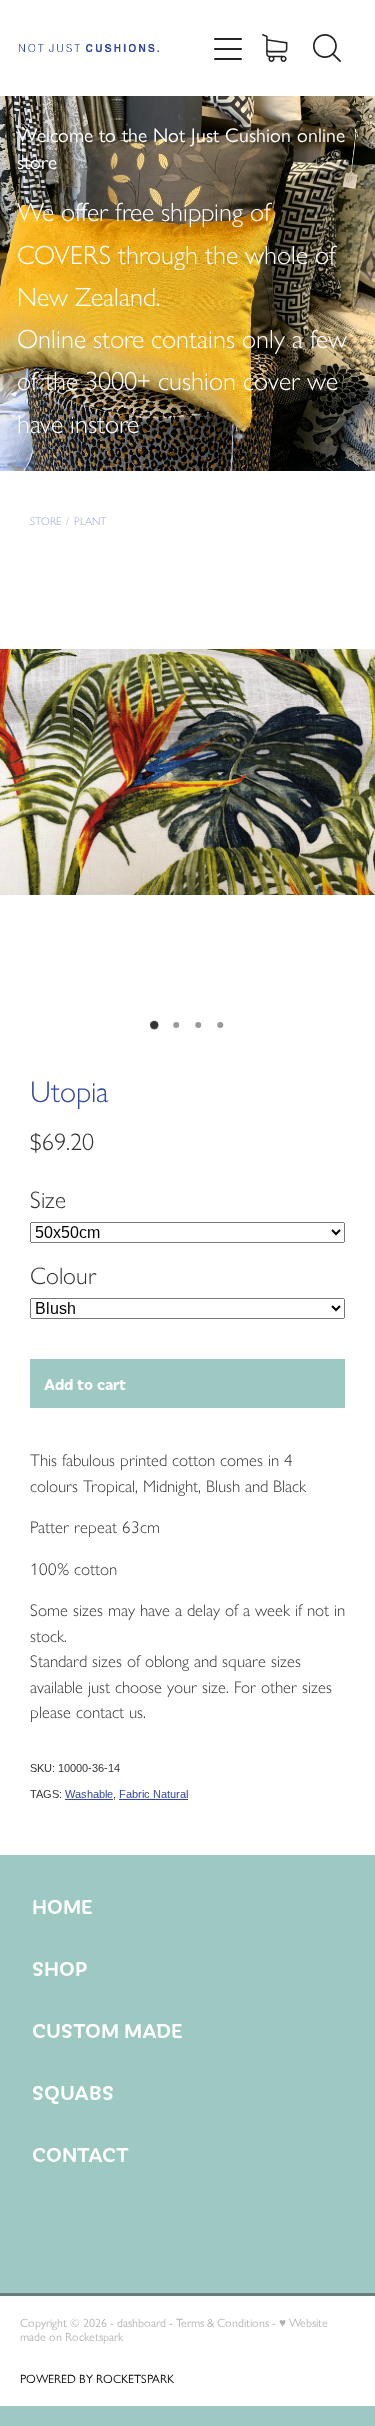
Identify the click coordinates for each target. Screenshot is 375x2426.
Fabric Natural (153, 1794)
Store (45, 521)
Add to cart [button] (85, 1383)
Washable (89, 1794)
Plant (90, 521)
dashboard (141, 2323)
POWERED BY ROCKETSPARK (97, 2379)
